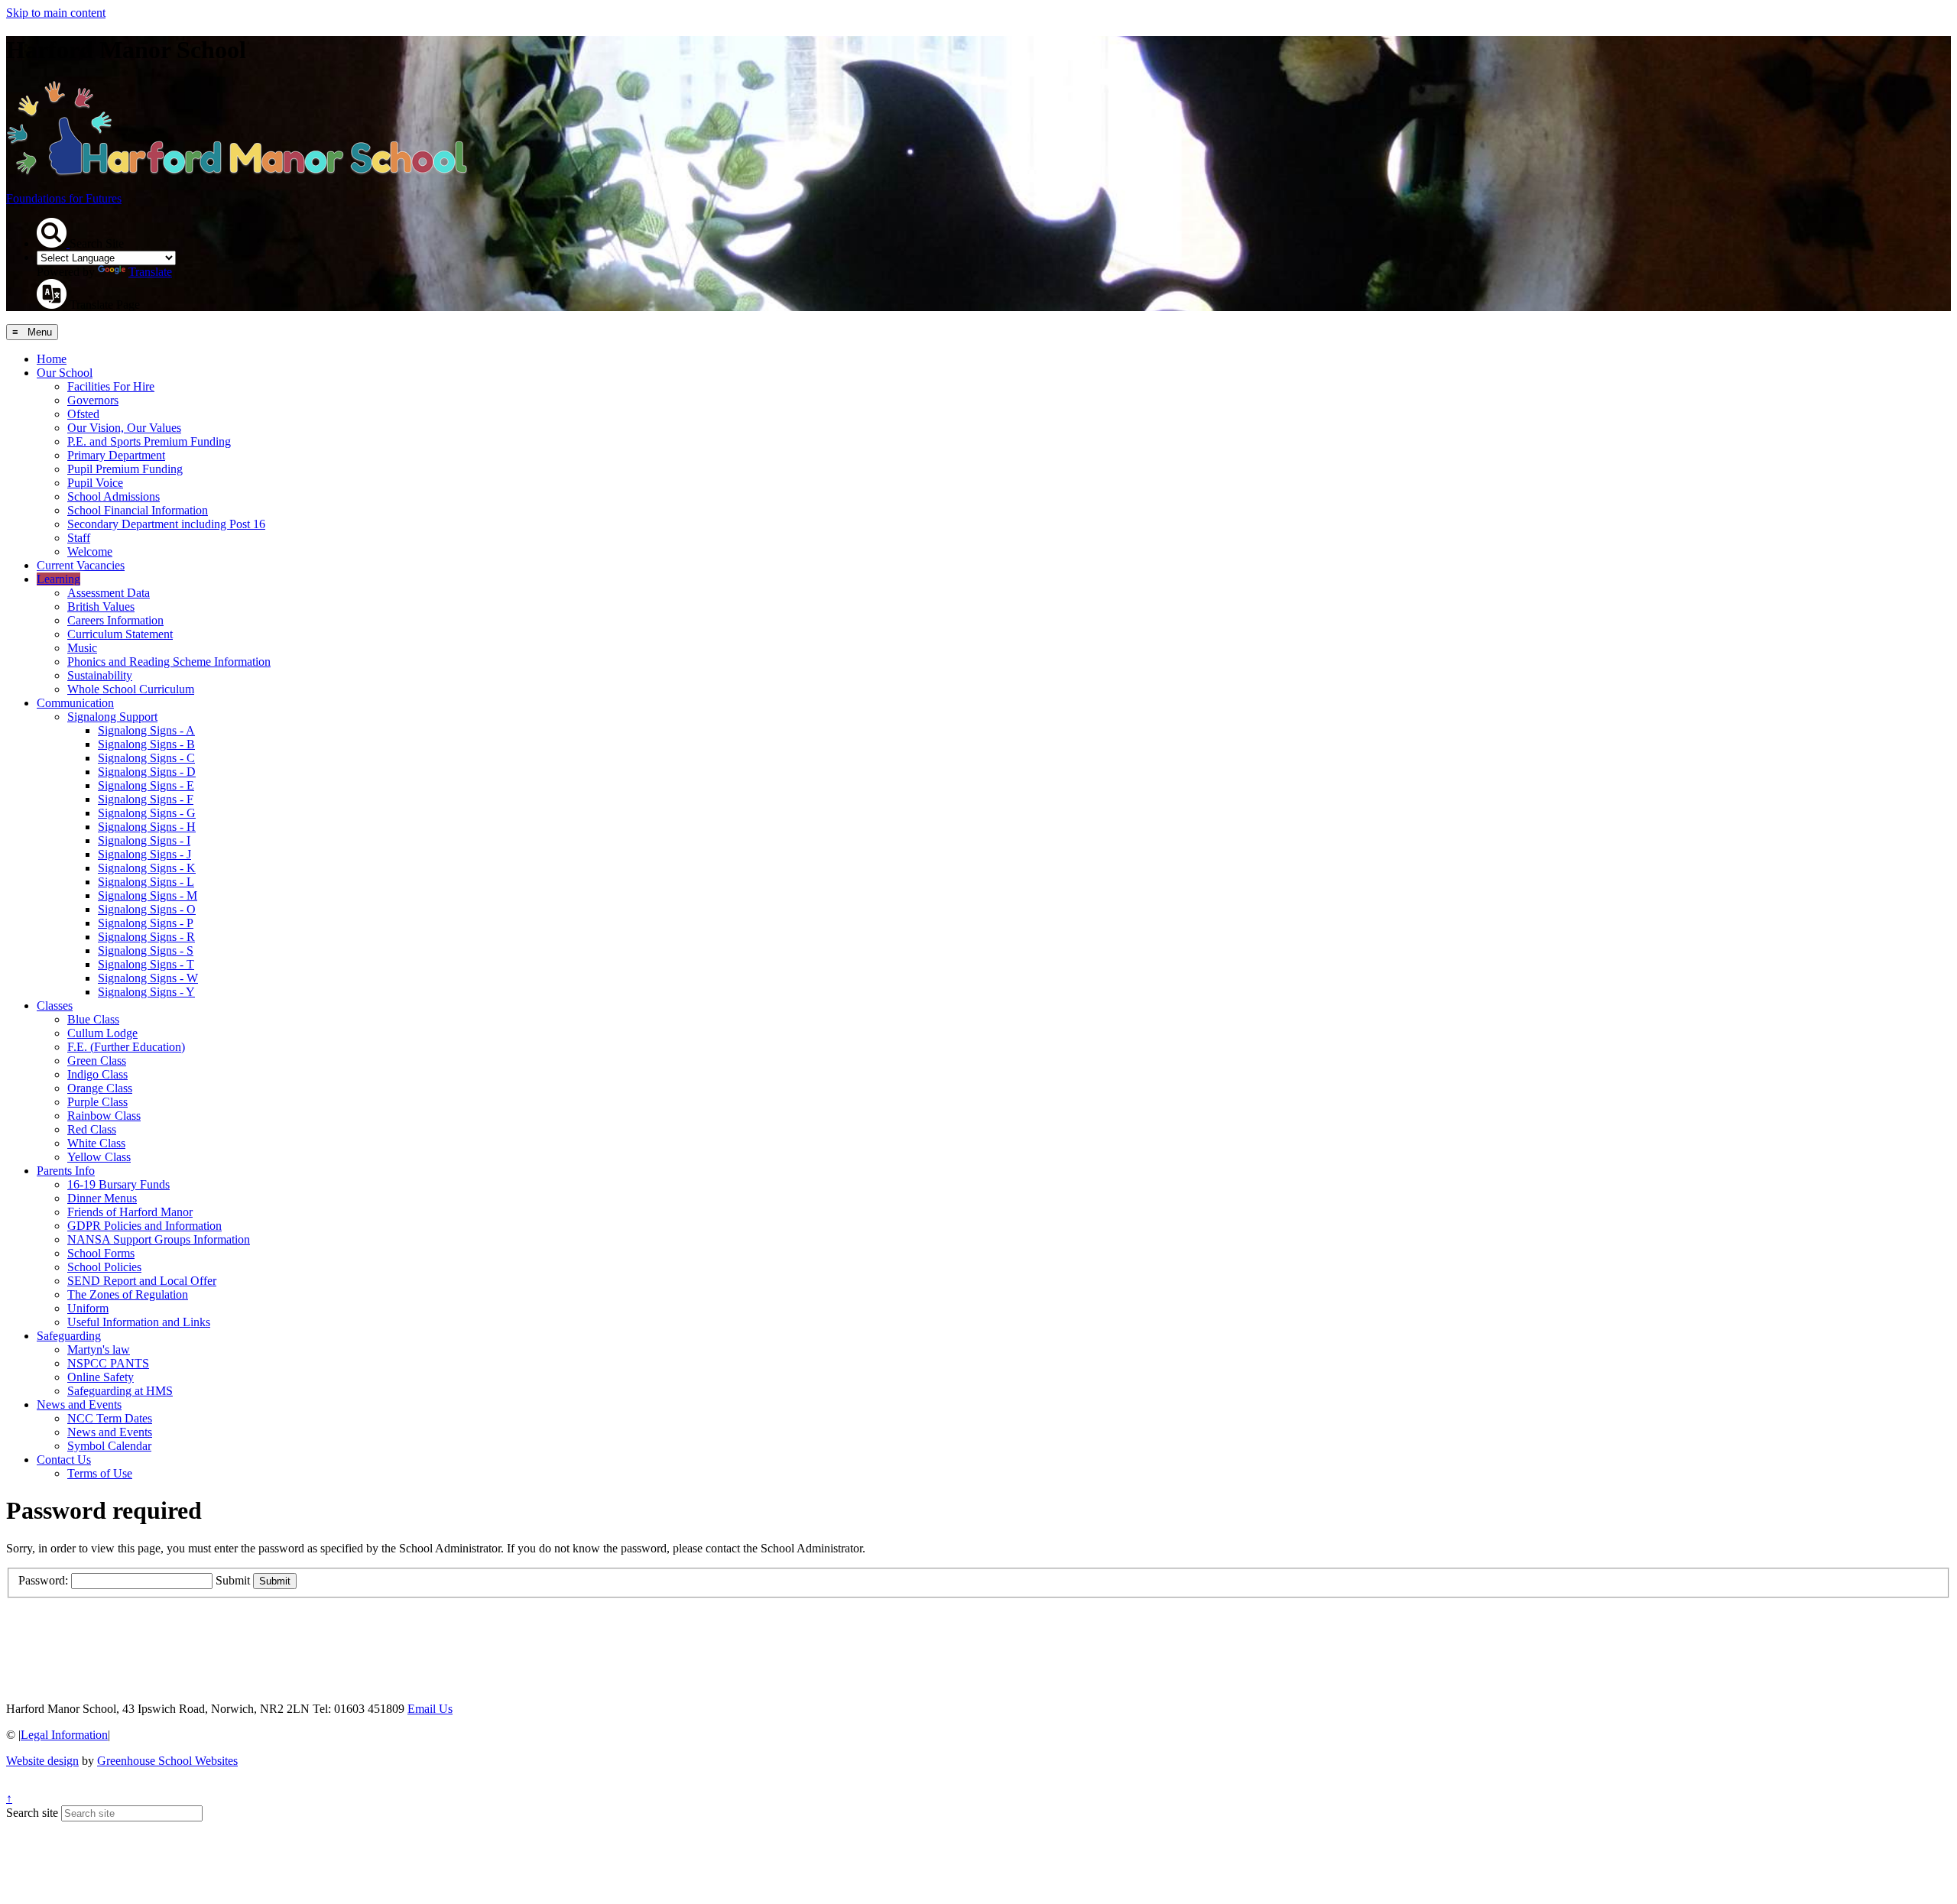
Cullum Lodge (102, 1033)
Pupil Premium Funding (125, 469)
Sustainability (100, 675)
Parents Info (66, 1171)
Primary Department (116, 455)
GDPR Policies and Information (144, 1226)
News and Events (79, 1404)
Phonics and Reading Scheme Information (169, 662)
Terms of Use (100, 1473)
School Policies (104, 1267)
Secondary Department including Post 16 (166, 524)
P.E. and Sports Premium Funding (149, 441)
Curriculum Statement (120, 634)
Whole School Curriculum (131, 689)
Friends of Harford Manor (130, 1212)
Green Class (97, 1061)
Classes (55, 1006)
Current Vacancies (81, 565)
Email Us (430, 1709)
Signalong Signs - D (147, 772)
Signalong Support (112, 717)
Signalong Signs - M (148, 895)
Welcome (90, 551)
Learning (58, 579)
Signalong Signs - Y (146, 992)
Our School (65, 373)
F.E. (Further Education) (126, 1047)
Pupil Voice (95, 483)
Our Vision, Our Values (124, 428)
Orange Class (100, 1088)
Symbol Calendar (109, 1446)
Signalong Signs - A (146, 730)
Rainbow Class (104, 1116)
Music (82, 648)
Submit (233, 1580)
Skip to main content (56, 13)
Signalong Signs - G (147, 813)
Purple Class (97, 1102)
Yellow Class (99, 1157)
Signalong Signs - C (146, 758)
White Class (96, 1143)
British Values (101, 607)
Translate (150, 272)
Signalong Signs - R (146, 937)
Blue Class (93, 1019)
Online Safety (101, 1377)
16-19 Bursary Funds (118, 1184)
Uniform (88, 1308)
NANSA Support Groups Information (159, 1239)
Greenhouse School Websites (167, 1761)
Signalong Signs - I (144, 840)
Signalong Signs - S (146, 950)
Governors (93, 400)
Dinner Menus (102, 1198)
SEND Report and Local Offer (142, 1281)
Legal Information (64, 1735)
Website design (42, 1761)
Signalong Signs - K (147, 868)
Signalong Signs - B (146, 744)
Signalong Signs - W (148, 978)
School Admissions (114, 496)
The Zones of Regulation (128, 1294)
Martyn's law (99, 1349)
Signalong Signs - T (146, 964)
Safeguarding (69, 1336)
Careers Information (115, 620)
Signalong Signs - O (147, 909)
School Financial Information (138, 510)
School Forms (101, 1253)
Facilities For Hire (111, 386)
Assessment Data (109, 593)
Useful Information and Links (139, 1322)
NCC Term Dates (110, 1418)
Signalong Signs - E (146, 785)
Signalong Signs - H (147, 827)
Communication (75, 703)
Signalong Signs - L (146, 882)
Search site (32, 1813)
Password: (43, 1580)
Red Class (92, 1129)
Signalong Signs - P (146, 923)
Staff (79, 538)
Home (52, 359)
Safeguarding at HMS (120, 1391)
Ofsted (83, 414)
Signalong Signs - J (144, 854)
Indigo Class (97, 1074)
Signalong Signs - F (146, 799)
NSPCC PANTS (108, 1363)
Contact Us (64, 1460)
